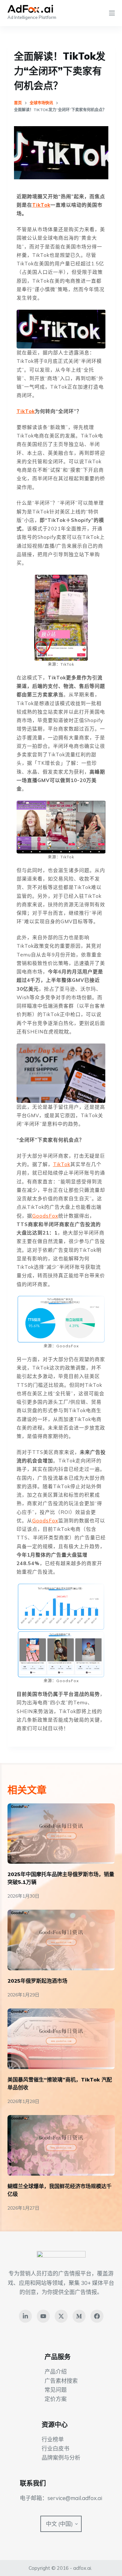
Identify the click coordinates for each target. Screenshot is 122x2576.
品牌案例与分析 (61, 2458)
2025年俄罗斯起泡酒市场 (37, 1981)
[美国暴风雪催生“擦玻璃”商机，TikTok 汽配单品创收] (61, 2039)
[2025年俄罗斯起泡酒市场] (61, 1940)
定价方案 (56, 2399)
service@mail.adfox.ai (75, 2498)
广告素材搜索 (61, 2381)
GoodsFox (45, 1216)
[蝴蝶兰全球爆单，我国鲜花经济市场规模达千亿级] (61, 2145)
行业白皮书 (55, 2448)
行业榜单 (53, 2439)
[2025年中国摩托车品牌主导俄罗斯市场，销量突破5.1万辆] (61, 1834)
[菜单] (112, 13)
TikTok (41, 205)
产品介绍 (56, 2371)
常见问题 (56, 2390)
